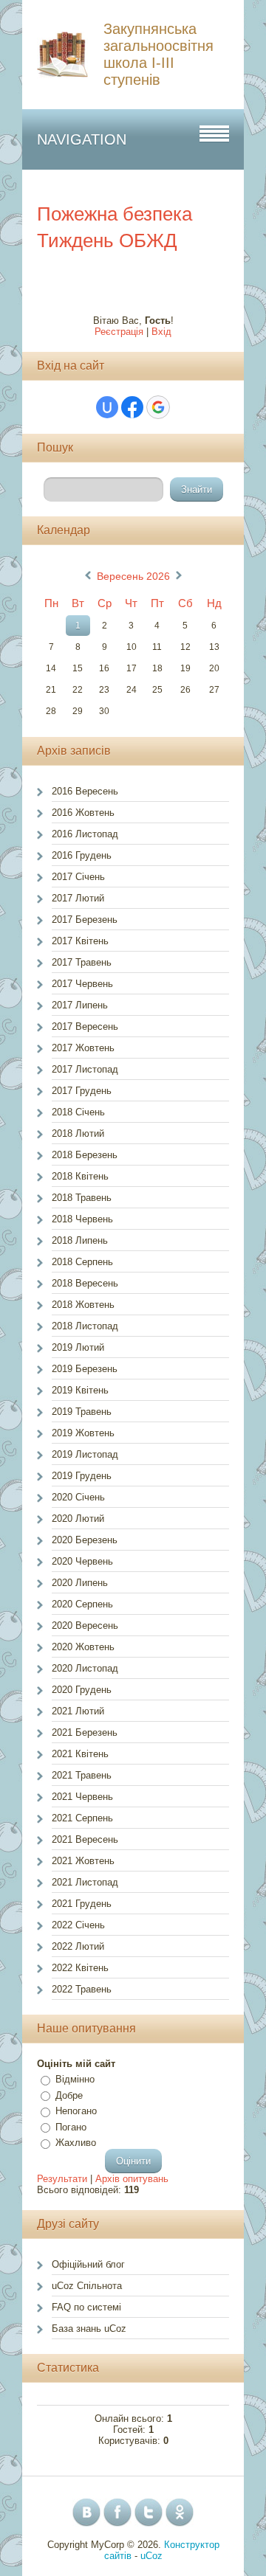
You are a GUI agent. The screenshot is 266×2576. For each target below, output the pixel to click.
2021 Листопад (85, 1882)
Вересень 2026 (133, 576)
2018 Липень (80, 1240)
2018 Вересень (85, 1283)
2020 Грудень (82, 1690)
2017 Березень (85, 920)
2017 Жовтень (83, 1048)
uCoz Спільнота (87, 2286)
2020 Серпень (82, 1604)
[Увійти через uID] (107, 407)
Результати (62, 2179)
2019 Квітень (80, 1390)
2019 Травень (82, 1412)
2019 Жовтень (83, 1433)
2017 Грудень (82, 1091)
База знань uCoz (89, 2329)
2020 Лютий (78, 1519)
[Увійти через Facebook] (132, 407)
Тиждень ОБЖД (107, 240)
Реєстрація (119, 332)
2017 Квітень (80, 941)
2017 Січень (78, 877)
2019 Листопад (85, 1454)
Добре (69, 2095)
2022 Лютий (78, 1946)
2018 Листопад (85, 1326)
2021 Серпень (82, 1818)
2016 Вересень (85, 791)
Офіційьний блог (88, 2264)
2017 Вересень (85, 1026)
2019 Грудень (82, 1476)
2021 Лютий (78, 1711)
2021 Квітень (80, 1754)
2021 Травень (82, 1775)
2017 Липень (80, 1005)
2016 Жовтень (83, 813)
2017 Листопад (85, 1069)
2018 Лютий (78, 1133)
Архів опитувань (132, 2179)
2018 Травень (82, 1198)
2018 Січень (78, 1112)
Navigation (82, 139)
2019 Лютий (78, 1347)
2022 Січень (78, 1925)
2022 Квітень (80, 1968)
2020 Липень (80, 1583)
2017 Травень (82, 962)
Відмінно (75, 2079)
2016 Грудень (82, 855)
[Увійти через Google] (158, 407)
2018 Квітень (80, 1176)
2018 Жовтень (83, 1305)
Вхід (161, 332)
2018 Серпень (82, 1262)
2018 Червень (82, 1219)
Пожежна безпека (115, 214)
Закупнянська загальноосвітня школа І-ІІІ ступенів (158, 54)
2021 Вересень (85, 1839)
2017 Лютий (78, 898)
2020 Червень (82, 1561)
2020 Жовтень (83, 1647)
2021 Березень (85, 1732)
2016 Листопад (85, 834)
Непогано (76, 2111)
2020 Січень (78, 1497)
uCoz (151, 2556)
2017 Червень (82, 984)
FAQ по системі (86, 2307)
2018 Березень (85, 1155)
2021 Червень (82, 1797)
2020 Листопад (85, 1668)
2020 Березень (85, 1540)
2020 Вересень (85, 1625)
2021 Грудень (82, 1904)
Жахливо (76, 2143)
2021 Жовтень (83, 1861)
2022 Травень (82, 1989)
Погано (71, 2127)
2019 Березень (85, 1369)
